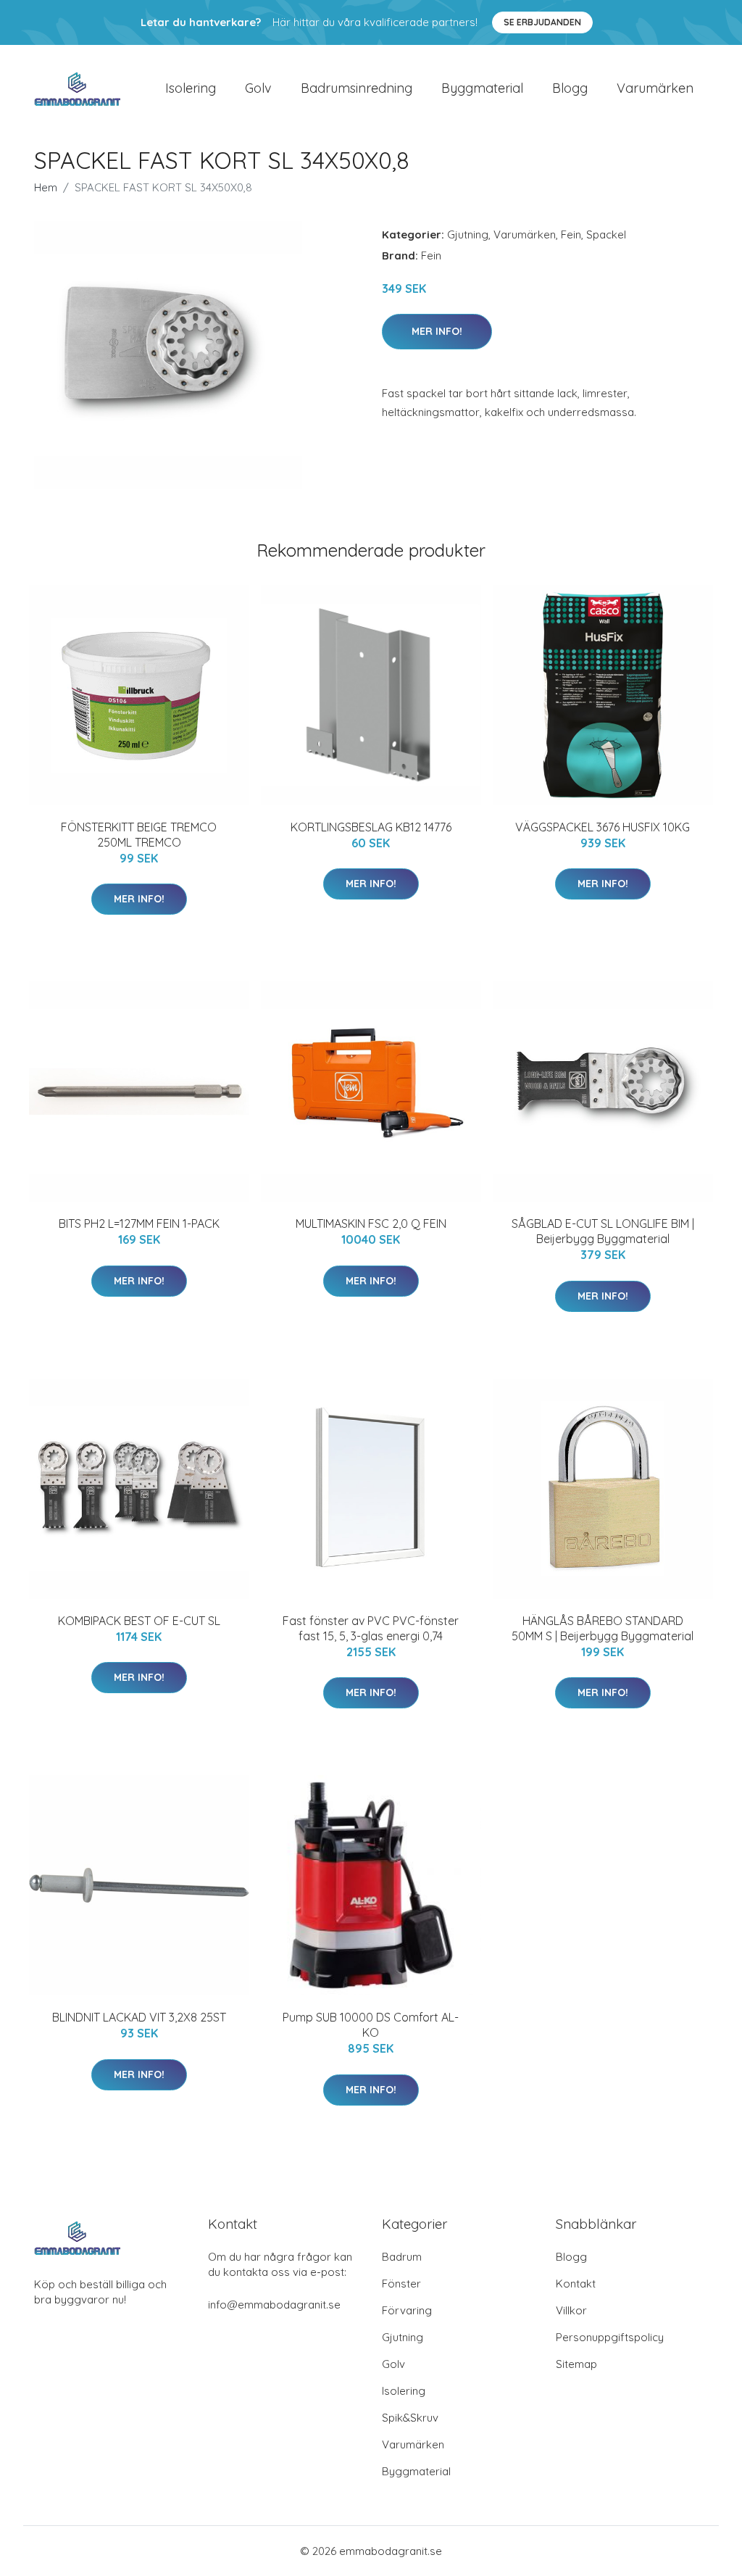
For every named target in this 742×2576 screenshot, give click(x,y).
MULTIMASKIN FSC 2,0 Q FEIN (371, 1223)
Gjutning (468, 234)
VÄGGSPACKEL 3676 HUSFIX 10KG (603, 827)
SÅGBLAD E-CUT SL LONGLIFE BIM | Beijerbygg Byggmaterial (603, 1231)
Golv (258, 88)
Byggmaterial (482, 88)
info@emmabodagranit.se (274, 2305)
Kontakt (576, 2284)
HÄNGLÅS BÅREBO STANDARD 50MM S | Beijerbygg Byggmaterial (603, 1628)
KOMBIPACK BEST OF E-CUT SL (139, 1621)
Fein (571, 234)
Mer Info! (437, 331)
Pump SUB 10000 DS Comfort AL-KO (371, 2025)
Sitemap (576, 2364)
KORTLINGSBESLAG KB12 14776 (371, 827)
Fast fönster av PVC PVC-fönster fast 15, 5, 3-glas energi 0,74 (371, 1628)
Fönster (401, 2284)
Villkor (571, 2310)
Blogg (570, 88)
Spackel (606, 234)
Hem (46, 187)
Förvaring (407, 2310)
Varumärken (655, 88)
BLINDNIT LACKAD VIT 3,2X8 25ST (139, 2017)
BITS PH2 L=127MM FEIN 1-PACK (139, 1223)
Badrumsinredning (357, 88)
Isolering (191, 88)
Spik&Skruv (410, 2418)
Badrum (402, 2257)
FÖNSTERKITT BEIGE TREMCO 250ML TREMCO (139, 835)
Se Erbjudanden (542, 22)
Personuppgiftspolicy (610, 2337)
